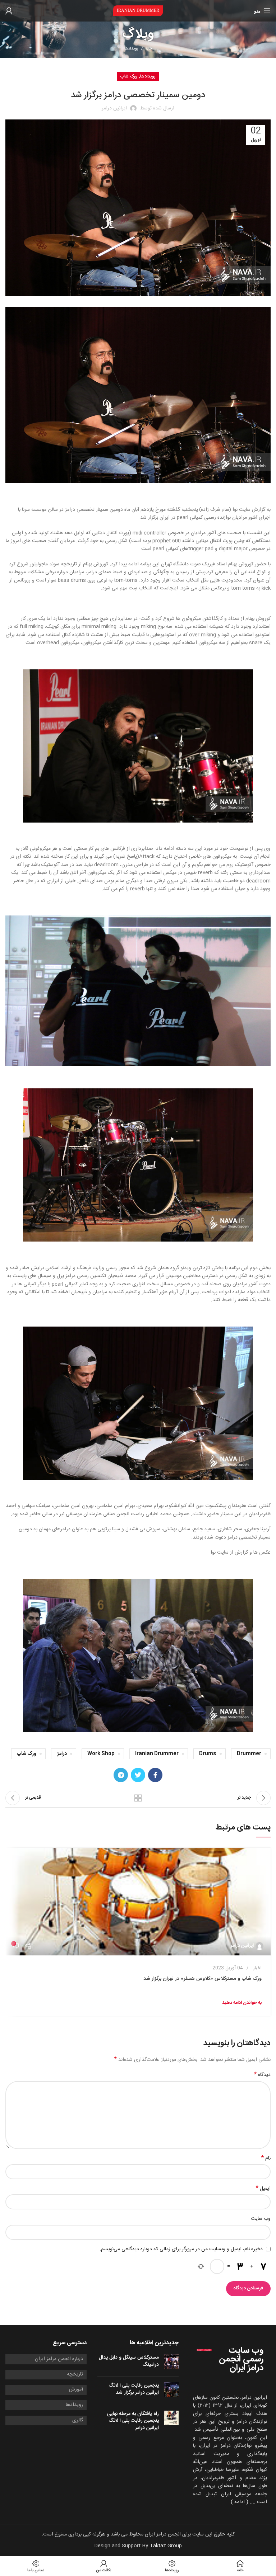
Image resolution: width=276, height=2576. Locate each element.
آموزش (76, 2390)
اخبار (257, 1968)
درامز (62, 1754)
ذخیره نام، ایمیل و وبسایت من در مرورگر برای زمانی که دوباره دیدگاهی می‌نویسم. (181, 2249)
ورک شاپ (129, 76)
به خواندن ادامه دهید (242, 2003)
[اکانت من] (9, 11)
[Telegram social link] (121, 1775)
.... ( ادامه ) (243, 2502)
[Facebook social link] (155, 1775)
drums (208, 1754)
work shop (101, 1754)
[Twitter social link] (138, 1775)
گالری (78, 2421)
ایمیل (263, 2189)
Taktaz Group (166, 2546)
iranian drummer (157, 1754)
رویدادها (131, 49)
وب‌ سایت (261, 2219)
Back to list (138, 1798)
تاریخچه (75, 2375)
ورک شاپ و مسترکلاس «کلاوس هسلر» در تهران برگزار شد (203, 1979)
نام (266, 2158)
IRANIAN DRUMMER (138, 10)
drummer (249, 1754)
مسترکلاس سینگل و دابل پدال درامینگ (129, 2361)
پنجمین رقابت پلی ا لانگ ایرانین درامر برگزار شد (134, 2389)
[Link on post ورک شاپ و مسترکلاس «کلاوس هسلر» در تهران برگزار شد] (138, 1902)
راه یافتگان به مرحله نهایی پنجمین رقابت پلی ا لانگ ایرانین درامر (133, 2421)
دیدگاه (262, 2075)
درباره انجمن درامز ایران (59, 2359)
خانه (149, 49)
